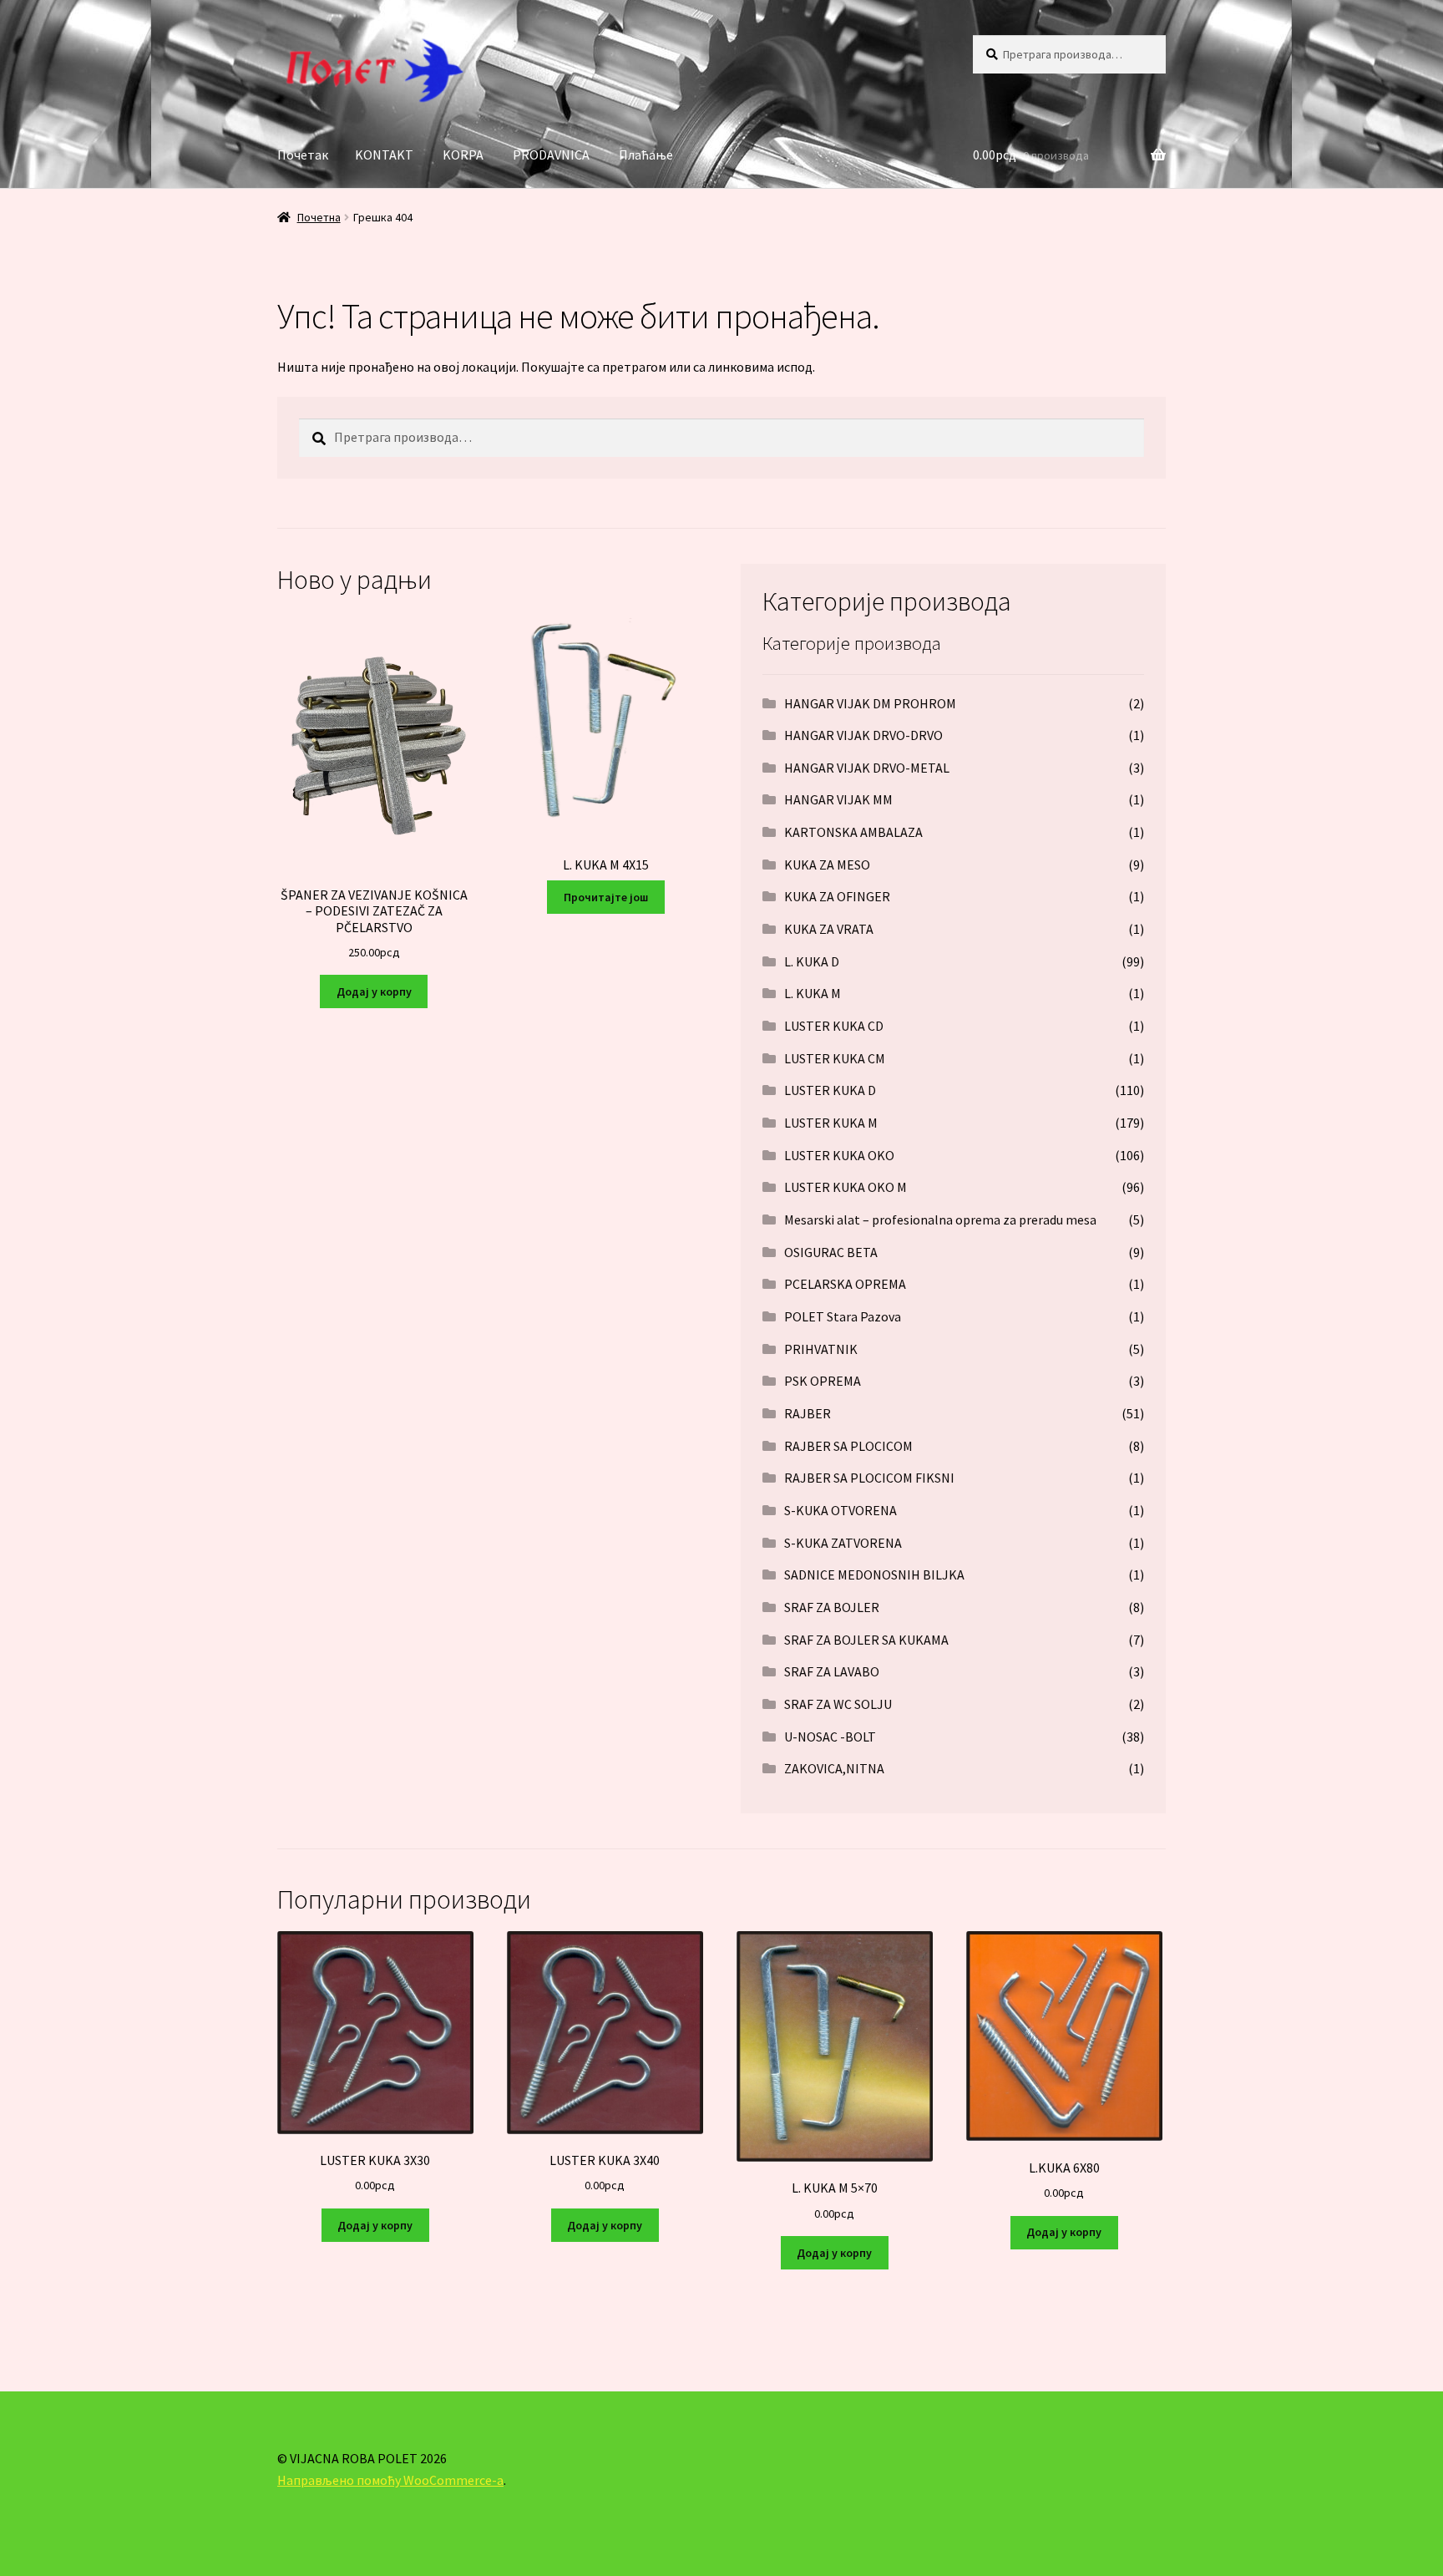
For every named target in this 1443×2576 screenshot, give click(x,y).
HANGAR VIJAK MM (838, 799)
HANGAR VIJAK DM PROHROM (870, 703)
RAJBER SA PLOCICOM (848, 1446)
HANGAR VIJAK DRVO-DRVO (863, 735)
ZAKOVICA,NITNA (834, 1768)
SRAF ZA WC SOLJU (838, 1704)
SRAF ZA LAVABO (832, 1671)
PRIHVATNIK (821, 1349)
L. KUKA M (813, 993)
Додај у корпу (374, 991)
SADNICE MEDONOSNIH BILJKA (874, 1575)
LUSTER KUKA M (831, 1123)
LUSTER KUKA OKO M (846, 1187)
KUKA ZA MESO (827, 865)
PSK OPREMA (823, 1381)
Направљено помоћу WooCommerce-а (390, 2480)
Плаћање (646, 155)
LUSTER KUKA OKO (839, 1155)
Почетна (319, 217)
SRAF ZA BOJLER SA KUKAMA (866, 1640)
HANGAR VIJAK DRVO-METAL (867, 768)
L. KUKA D (812, 961)
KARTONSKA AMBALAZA (853, 832)
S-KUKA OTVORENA (840, 1510)
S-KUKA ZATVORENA (843, 1543)
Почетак (303, 155)
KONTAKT (384, 155)
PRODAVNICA (551, 155)
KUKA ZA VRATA (829, 929)
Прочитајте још (606, 897)
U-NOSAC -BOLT (830, 1737)
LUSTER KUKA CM (835, 1058)
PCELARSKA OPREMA (845, 1284)
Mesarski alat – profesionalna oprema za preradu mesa (940, 1220)
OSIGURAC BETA (831, 1252)
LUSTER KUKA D (830, 1090)
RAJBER (808, 1413)
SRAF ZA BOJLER (832, 1607)
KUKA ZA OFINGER (837, 896)
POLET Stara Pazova (843, 1316)
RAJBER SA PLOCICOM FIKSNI (869, 1478)
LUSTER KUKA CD (834, 1026)
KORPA (463, 155)
